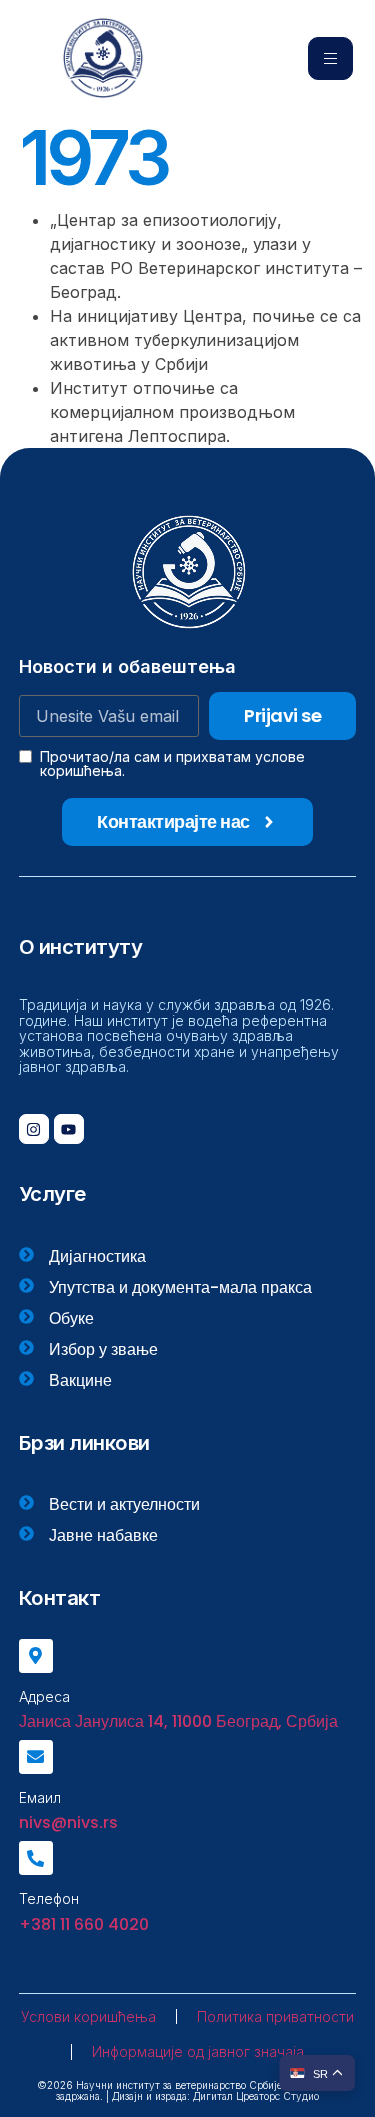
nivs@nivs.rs (68, 1822)
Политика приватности (275, 2016)
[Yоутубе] (69, 1129)
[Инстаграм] (34, 1129)
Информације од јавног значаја (198, 2051)
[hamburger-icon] (330, 58)
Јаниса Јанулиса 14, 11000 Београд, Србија (178, 1721)
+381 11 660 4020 (84, 1924)
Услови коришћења (88, 2016)
